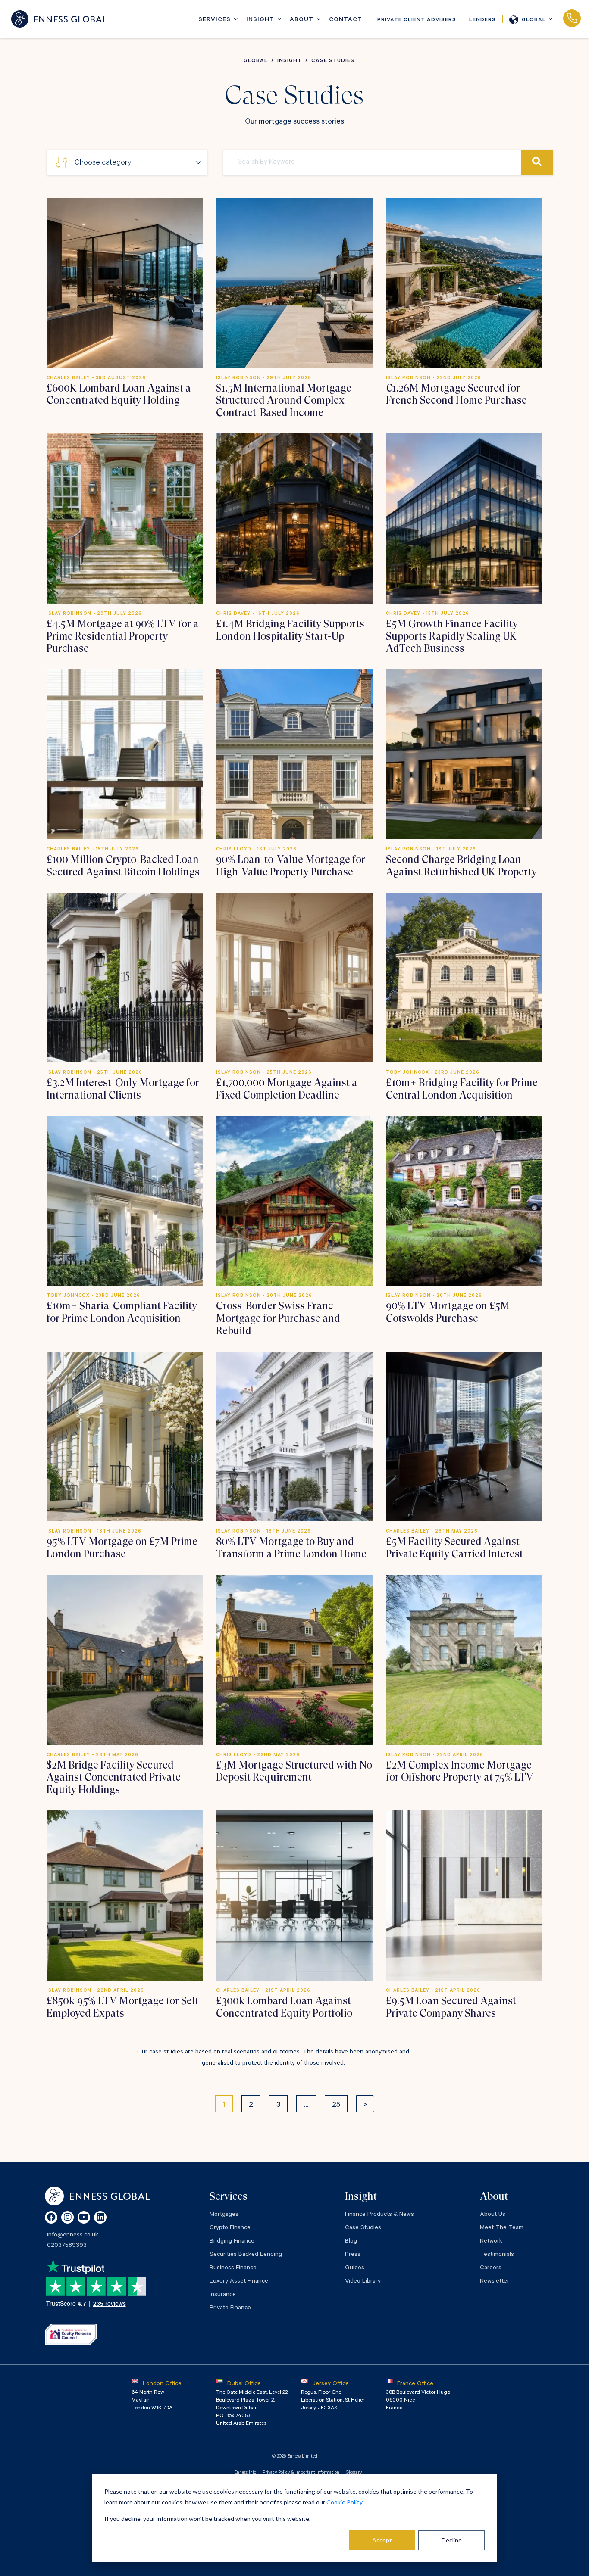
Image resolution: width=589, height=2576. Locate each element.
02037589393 (572, 19)
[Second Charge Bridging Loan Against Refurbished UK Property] (464, 754)
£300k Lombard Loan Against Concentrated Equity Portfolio (284, 2007)
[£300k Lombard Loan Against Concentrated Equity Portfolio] (294, 1895)
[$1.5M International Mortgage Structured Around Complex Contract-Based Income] (294, 283)
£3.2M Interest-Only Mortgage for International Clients (123, 1089)
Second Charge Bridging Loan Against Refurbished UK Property (461, 866)
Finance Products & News (379, 2215)
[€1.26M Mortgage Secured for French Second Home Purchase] (464, 283)
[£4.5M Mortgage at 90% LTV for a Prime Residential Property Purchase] (125, 518)
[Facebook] (51, 2217)
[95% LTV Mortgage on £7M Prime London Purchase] (125, 1436)
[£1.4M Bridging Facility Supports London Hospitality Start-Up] (294, 518)
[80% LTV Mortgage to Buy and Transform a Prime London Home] (294, 1436)
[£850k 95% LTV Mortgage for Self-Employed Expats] (125, 1895)
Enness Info (245, 2473)
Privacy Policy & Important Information (301, 2473)
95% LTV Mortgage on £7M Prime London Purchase (122, 1548)
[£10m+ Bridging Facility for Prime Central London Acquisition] (464, 978)
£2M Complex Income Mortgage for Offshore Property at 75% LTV (460, 1771)
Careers (491, 2268)
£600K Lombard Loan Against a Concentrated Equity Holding (119, 394)
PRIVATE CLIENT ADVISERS (417, 20)
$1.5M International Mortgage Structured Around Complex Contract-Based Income (284, 401)
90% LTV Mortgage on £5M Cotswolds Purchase (448, 1312)
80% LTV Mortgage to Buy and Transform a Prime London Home (291, 1548)
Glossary (354, 2473)
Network (491, 2242)
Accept (382, 2540)
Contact (346, 20)
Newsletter (495, 2282)
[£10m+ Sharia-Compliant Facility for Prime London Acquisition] (125, 1201)
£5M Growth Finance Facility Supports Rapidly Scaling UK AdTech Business (452, 636)
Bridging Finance (232, 2242)
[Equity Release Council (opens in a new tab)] (71, 2334)
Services (215, 20)
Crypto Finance (230, 2228)
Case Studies (363, 2228)
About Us (493, 2215)
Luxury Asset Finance (239, 2282)
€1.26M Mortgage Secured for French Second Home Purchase (456, 394)
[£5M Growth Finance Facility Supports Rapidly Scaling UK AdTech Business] (464, 518)
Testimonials (497, 2255)
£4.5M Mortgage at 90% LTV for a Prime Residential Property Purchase (123, 636)
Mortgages (224, 2215)
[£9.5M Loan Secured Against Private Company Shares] (464, 1895)
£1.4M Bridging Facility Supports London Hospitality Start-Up (290, 630)
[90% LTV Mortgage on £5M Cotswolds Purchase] (464, 1201)
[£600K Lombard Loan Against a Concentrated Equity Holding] (125, 283)
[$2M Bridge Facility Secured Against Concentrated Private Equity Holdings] (125, 1660)
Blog (351, 2242)
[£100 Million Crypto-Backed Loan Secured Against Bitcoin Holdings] (125, 754)
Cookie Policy (344, 2502)
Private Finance (230, 2308)
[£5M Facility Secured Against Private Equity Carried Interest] (464, 1436)
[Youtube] (84, 2217)
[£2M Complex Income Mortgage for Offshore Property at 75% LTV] (464, 1660)
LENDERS (482, 20)
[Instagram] (67, 2217)
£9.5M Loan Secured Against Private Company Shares (451, 2007)
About (302, 20)
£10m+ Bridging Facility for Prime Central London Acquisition (462, 1089)
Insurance (223, 2295)
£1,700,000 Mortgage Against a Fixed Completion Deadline (287, 1089)
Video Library (363, 2282)
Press (353, 2255)
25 (336, 2106)
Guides (355, 2268)
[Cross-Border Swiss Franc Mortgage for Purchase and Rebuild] (294, 1201)
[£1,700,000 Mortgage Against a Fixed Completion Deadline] (294, 978)
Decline (452, 2540)
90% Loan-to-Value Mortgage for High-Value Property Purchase (291, 866)
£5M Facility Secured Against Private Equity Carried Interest (454, 1548)
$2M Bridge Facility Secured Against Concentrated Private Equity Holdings (114, 1778)
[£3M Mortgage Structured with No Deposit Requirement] (294, 1660)
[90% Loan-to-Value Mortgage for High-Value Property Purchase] (294, 754)
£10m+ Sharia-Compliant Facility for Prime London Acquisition (122, 1312)
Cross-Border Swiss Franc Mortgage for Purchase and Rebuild (278, 1318)
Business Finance (233, 2268)
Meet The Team (502, 2228)
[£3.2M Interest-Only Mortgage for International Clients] (125, 978)
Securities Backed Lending (246, 2255)
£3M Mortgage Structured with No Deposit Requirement (294, 1771)
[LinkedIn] (100, 2217)
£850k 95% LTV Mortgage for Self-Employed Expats (124, 2007)
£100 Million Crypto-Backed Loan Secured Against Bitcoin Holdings (123, 866)
